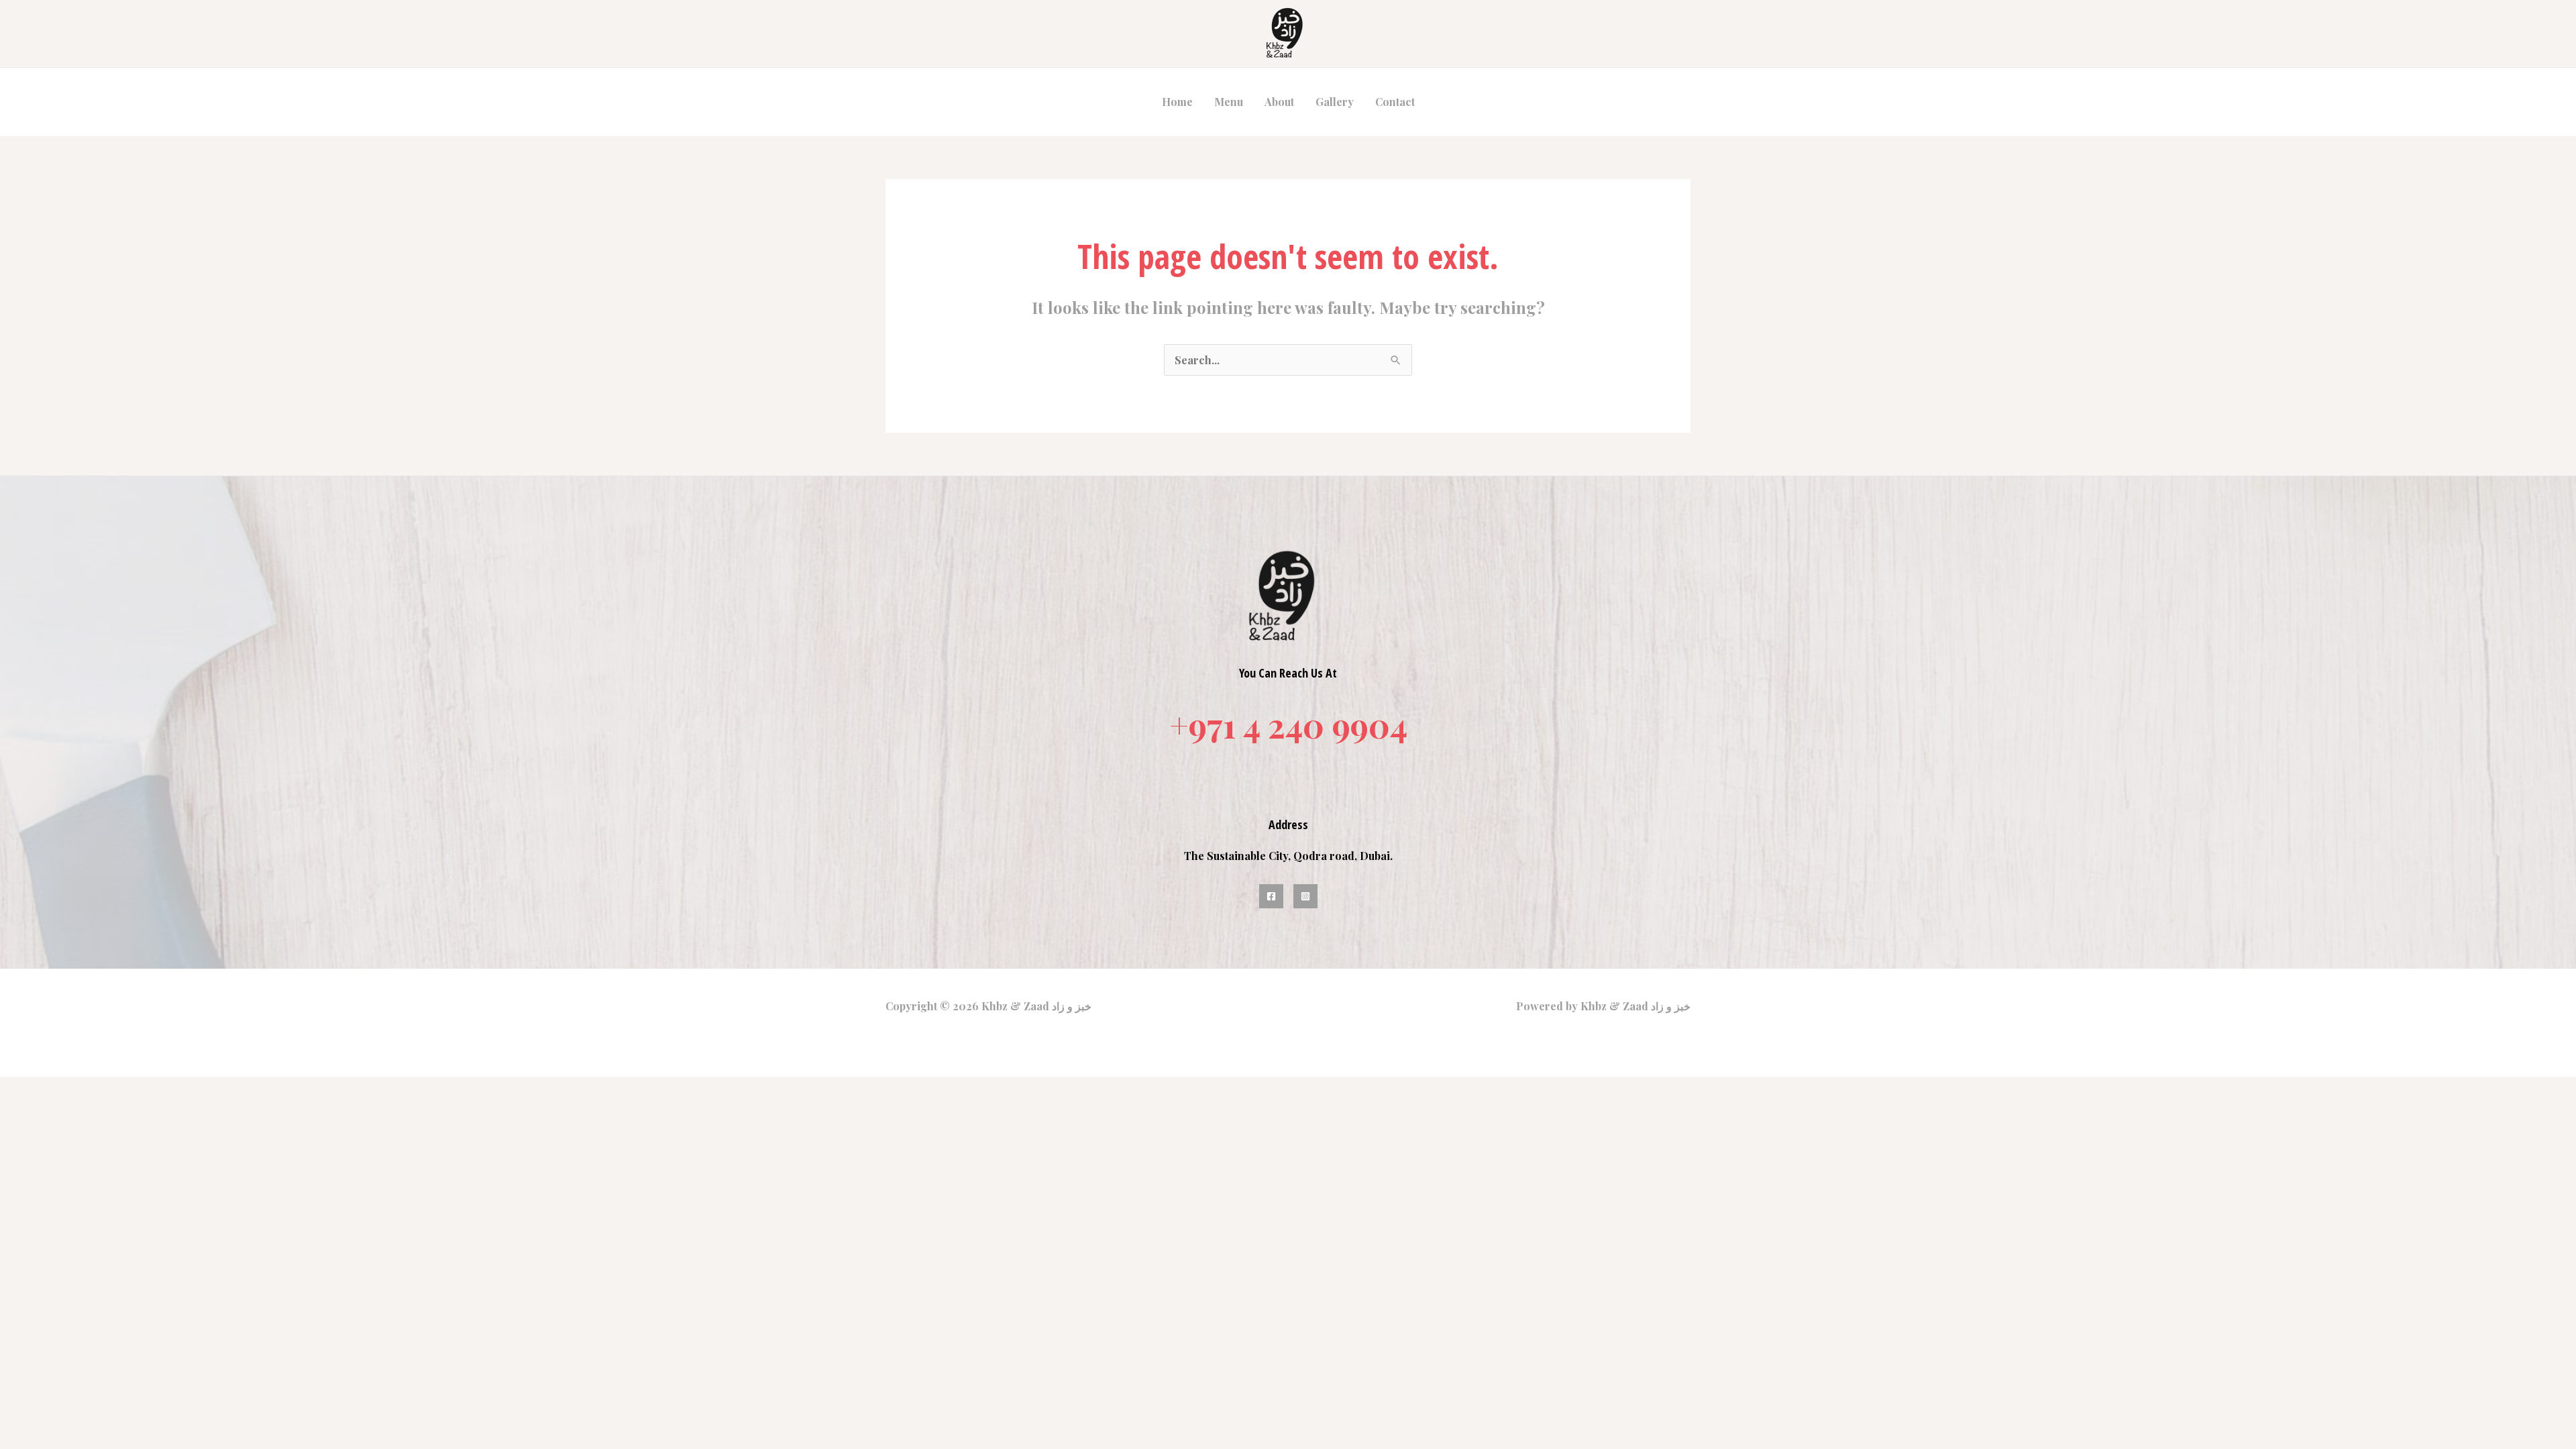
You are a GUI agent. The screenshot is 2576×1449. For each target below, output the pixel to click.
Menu (1229, 102)
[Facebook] (1271, 896)
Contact (1395, 102)
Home (1177, 102)
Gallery (1335, 102)
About (1279, 102)
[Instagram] (1305, 896)
